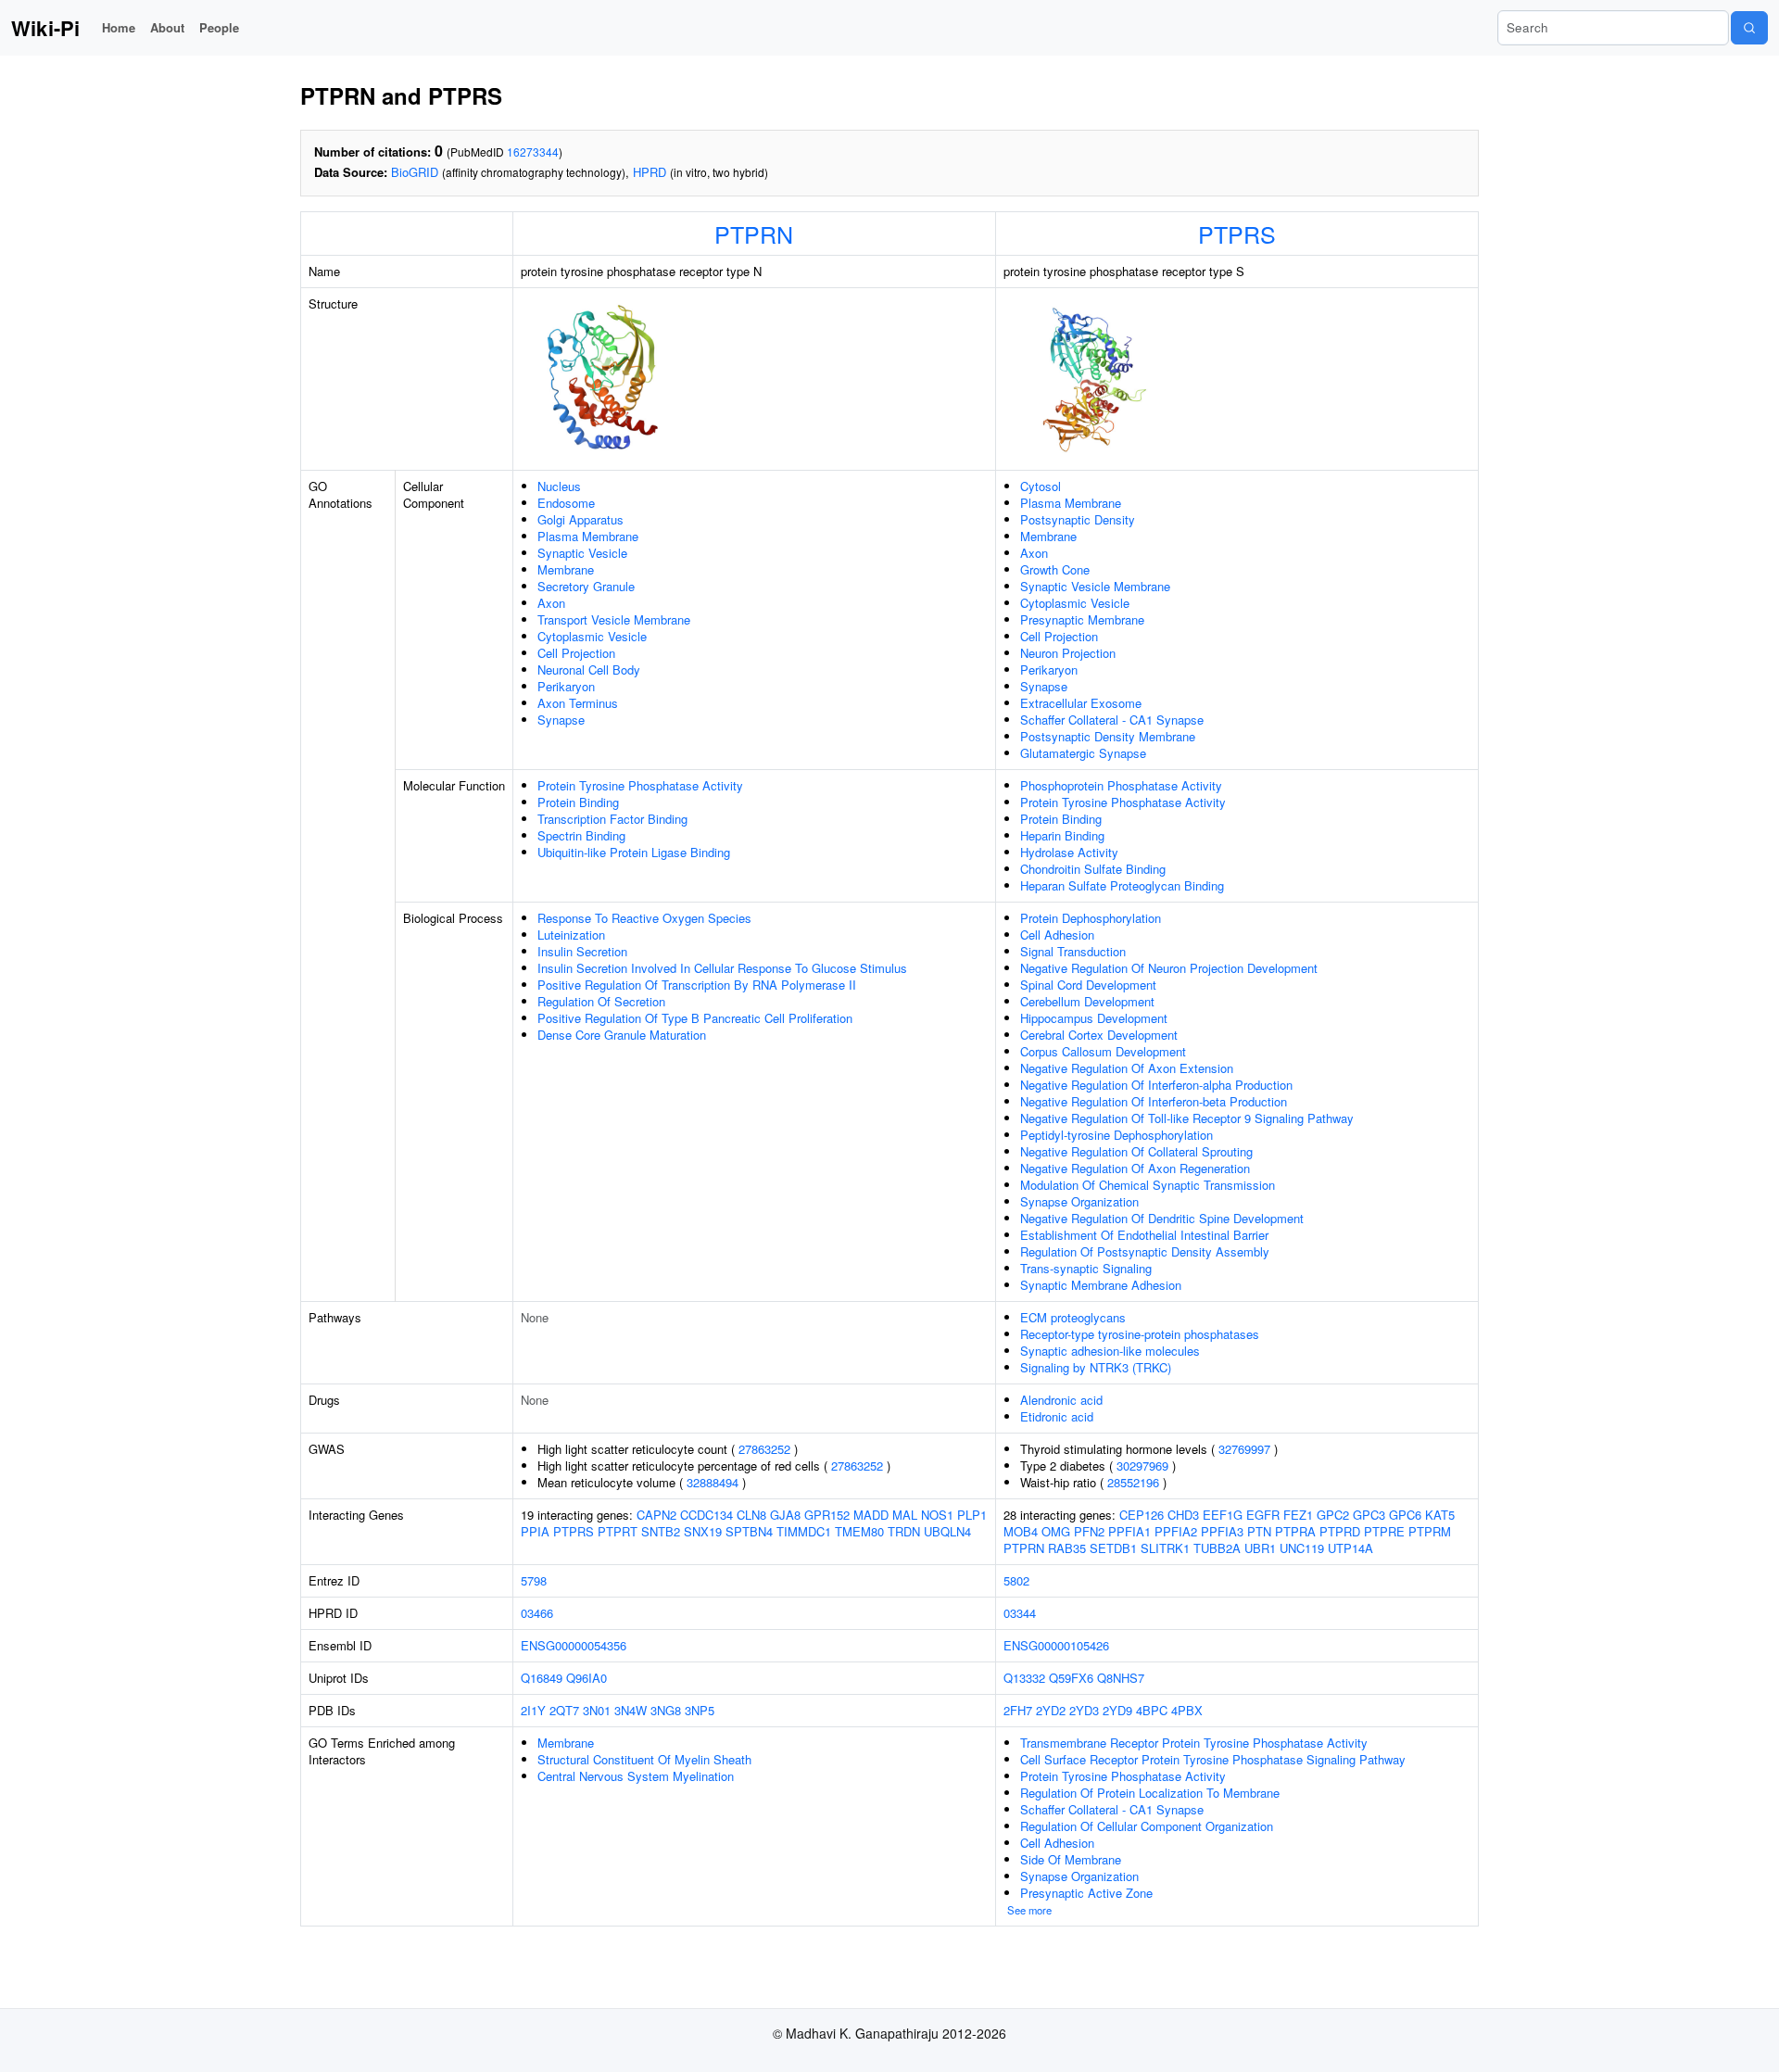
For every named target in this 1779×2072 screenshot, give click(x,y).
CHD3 (1183, 1515)
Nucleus (559, 486)
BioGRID (415, 172)
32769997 (1244, 1449)
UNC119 (1302, 1548)
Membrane (566, 569)
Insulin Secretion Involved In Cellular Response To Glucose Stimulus (722, 968)
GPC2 (1333, 1515)
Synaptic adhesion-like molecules (1110, 1351)
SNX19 (703, 1531)
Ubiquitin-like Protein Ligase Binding (634, 852)
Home (119, 27)
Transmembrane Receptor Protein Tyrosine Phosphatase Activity (1194, 1743)
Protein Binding (578, 802)
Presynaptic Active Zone (1086, 1893)
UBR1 (1260, 1548)
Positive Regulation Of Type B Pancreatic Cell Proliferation (695, 1018)
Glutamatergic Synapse (1083, 753)
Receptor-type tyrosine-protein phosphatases (1140, 1334)
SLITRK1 (1165, 1548)
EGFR (1263, 1515)
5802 (1016, 1580)
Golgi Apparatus (580, 519)
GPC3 (1369, 1515)
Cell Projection (576, 653)
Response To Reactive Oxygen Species (644, 918)
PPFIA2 (1176, 1531)
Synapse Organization (1079, 1201)
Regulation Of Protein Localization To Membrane (1150, 1793)
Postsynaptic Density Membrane (1108, 736)
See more (1029, 1910)
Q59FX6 (1071, 1678)
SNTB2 (661, 1531)
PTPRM (1430, 1531)
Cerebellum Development (1087, 1001)
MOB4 (1021, 1531)
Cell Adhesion (1057, 935)
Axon (551, 603)
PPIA (535, 1531)
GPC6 (1405, 1515)
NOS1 (937, 1515)
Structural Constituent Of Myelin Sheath (644, 1759)
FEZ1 (1298, 1515)
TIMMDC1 (804, 1531)
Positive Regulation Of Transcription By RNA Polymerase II (697, 985)
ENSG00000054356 (574, 1645)
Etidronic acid (1057, 1416)
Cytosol (1041, 486)
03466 (537, 1613)
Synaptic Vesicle (582, 553)
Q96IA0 (587, 1678)
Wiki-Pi (45, 28)
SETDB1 (1113, 1548)
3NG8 (666, 1710)
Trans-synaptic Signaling (1086, 1268)
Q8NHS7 (1121, 1678)
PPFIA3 (1222, 1531)
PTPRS (1237, 234)
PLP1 (972, 1515)
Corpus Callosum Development (1103, 1051)
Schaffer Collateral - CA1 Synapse (1112, 720)
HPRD (650, 172)
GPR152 (827, 1515)
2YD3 (1084, 1710)
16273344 (533, 152)
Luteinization (571, 935)
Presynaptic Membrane (1082, 619)
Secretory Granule (586, 586)
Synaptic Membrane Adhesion (1101, 1285)
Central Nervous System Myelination (636, 1776)
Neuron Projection (1068, 653)
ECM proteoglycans (1073, 1317)
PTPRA (1295, 1531)
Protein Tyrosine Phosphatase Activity (640, 785)
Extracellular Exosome (1081, 703)
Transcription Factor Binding (612, 819)
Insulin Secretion (582, 951)
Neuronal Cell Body (589, 670)
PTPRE (1384, 1531)
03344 (1020, 1613)
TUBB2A (1217, 1548)
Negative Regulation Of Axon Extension (1127, 1068)
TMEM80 (859, 1531)
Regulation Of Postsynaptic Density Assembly (1145, 1251)
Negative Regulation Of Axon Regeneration (1135, 1168)
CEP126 (1142, 1515)
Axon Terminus (578, 703)
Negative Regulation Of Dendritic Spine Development (1162, 1218)
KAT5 (1440, 1515)
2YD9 (1117, 1710)
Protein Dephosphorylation (1091, 918)
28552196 (1133, 1482)
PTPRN (754, 234)
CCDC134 (707, 1515)
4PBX (1187, 1710)
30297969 (1142, 1466)
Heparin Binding (1062, 835)
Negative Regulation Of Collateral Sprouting (1136, 1151)
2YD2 (1051, 1710)
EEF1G (1223, 1515)
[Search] (1749, 28)
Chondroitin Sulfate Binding (1093, 869)
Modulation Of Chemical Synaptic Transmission (1148, 1185)
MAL (905, 1515)
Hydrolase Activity (1069, 852)
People (219, 27)
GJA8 (785, 1515)
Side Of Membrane (1071, 1859)
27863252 (764, 1449)
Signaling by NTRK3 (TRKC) (1096, 1367)
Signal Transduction (1073, 951)
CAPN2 (656, 1515)
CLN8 (751, 1515)
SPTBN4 (749, 1531)
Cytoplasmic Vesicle (592, 636)
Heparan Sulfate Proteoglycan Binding (1122, 885)
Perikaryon (566, 686)
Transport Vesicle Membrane (614, 619)
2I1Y (533, 1710)
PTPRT (618, 1531)
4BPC (1152, 1710)
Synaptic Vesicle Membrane (1095, 586)
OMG (1056, 1531)
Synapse (561, 720)
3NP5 (700, 1710)
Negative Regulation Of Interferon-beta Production (1154, 1101)
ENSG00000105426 (1056, 1645)
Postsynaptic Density (1078, 519)
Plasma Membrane (588, 536)
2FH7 (1018, 1710)
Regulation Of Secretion (601, 1001)
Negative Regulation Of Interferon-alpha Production (1156, 1085)
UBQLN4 (947, 1531)
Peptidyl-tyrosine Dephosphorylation (1117, 1135)
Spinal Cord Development (1088, 985)
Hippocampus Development (1094, 1018)
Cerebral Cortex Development (1099, 1035)
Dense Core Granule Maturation (622, 1035)
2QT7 (564, 1710)
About (167, 27)
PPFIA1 (1129, 1531)
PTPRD (1340, 1531)
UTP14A (1350, 1548)
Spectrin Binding (581, 835)
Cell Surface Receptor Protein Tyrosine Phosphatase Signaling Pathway (1213, 1759)
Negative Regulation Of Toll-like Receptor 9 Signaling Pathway (1187, 1118)
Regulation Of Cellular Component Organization (1147, 1826)
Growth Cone (1055, 569)
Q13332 (1024, 1678)
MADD (871, 1515)
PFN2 (1089, 1531)
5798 (534, 1580)
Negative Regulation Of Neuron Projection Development (1169, 968)
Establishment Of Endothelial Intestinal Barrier (1144, 1235)
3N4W (631, 1710)
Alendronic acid (1061, 1400)
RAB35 (1067, 1548)
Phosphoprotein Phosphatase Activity (1121, 785)
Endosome (566, 503)
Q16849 (542, 1678)
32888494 (713, 1482)
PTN (1259, 1531)
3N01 (597, 1710)
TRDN (904, 1531)
